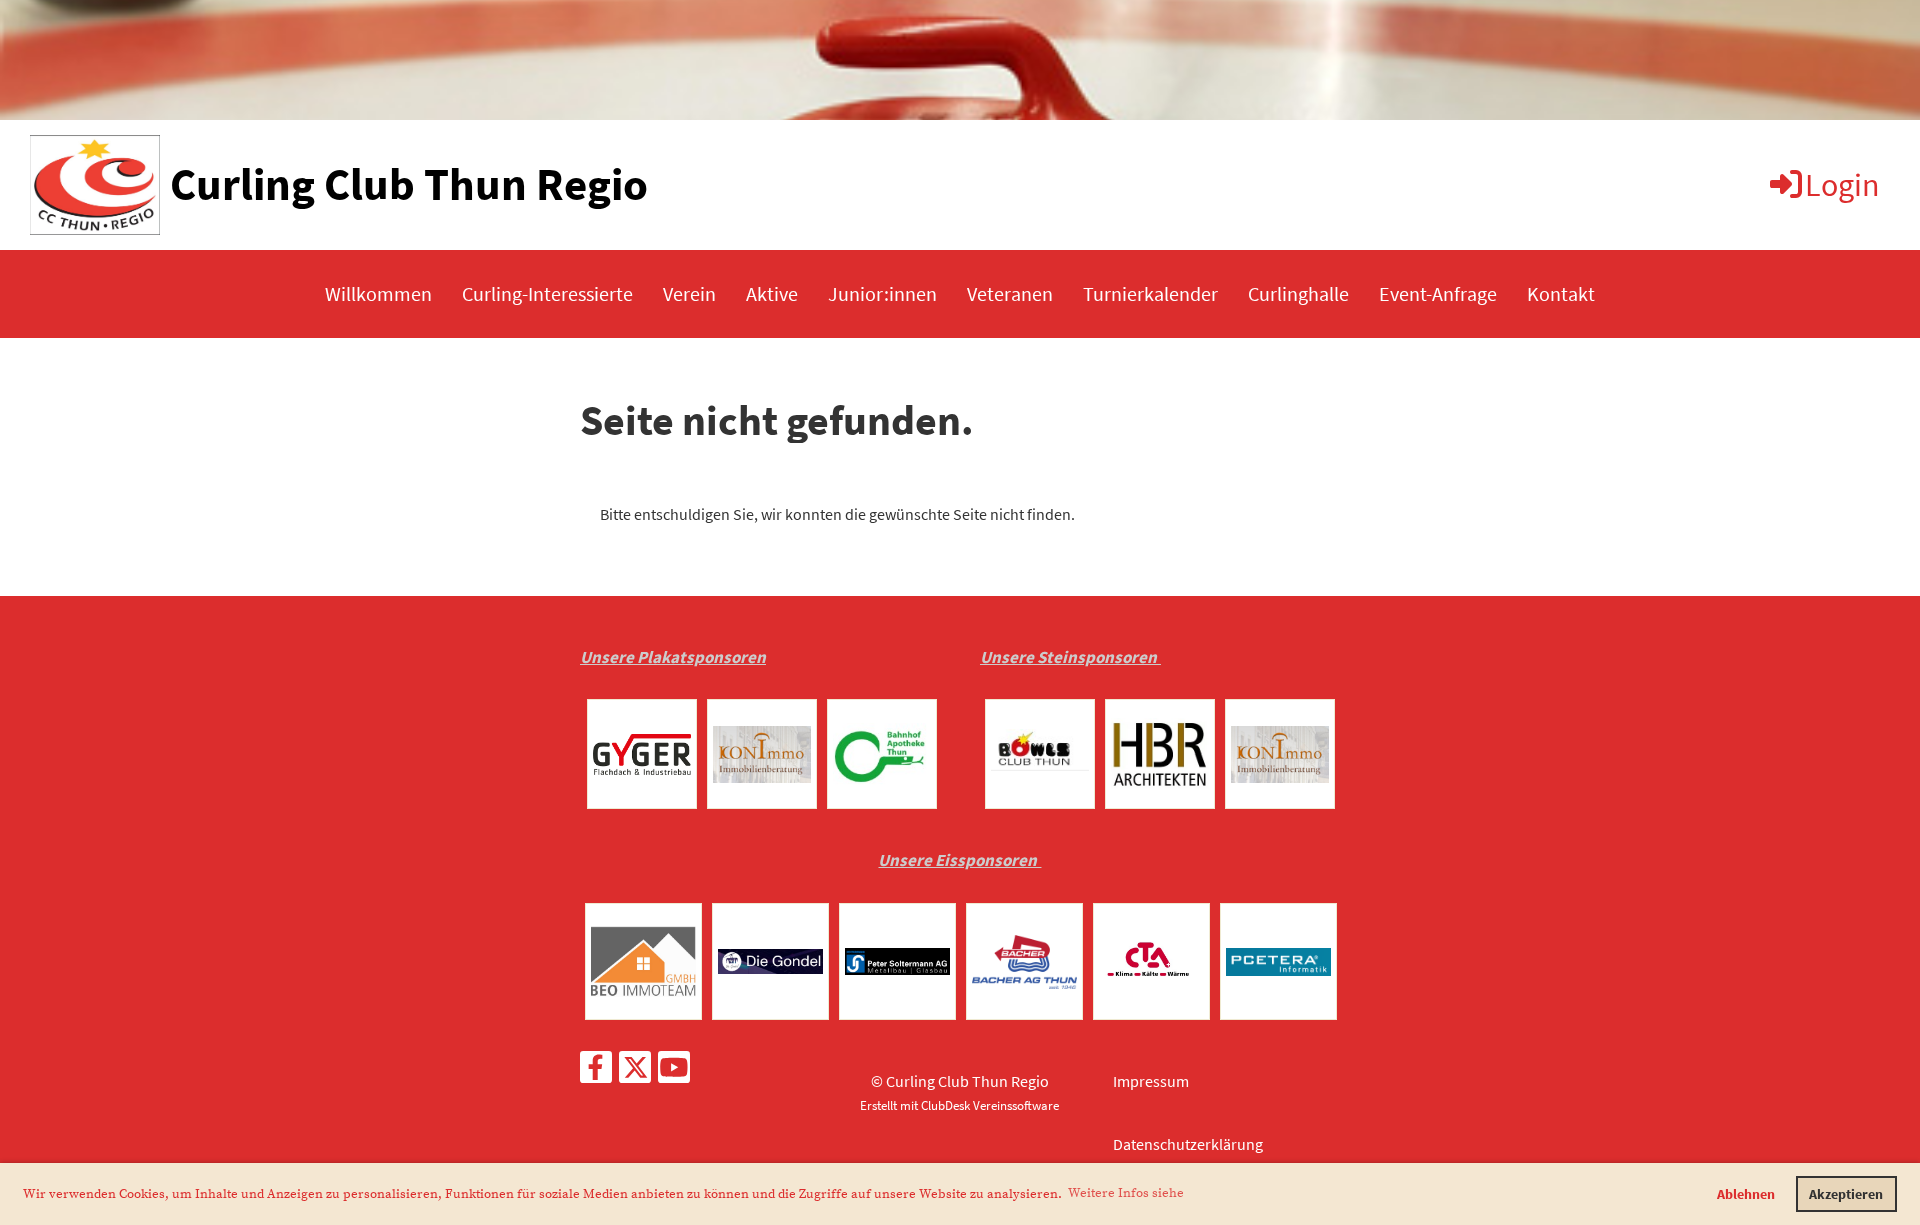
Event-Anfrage (1438, 293)
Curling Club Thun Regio (409, 184)
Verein (689, 293)
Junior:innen (882, 293)
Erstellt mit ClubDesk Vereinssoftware (959, 1105)
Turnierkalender (1150, 293)
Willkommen (378, 293)
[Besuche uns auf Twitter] (635, 1072)
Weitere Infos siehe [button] (1126, 1193)
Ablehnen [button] (1746, 1194)
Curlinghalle (1298, 293)
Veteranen (1010, 293)
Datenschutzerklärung (1188, 1144)
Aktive (772, 293)
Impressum (1151, 1081)
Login (1842, 185)
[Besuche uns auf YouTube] (674, 1072)
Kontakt (1561, 293)
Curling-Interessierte (547, 293)
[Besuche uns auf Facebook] (596, 1072)
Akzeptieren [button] (1846, 1194)
